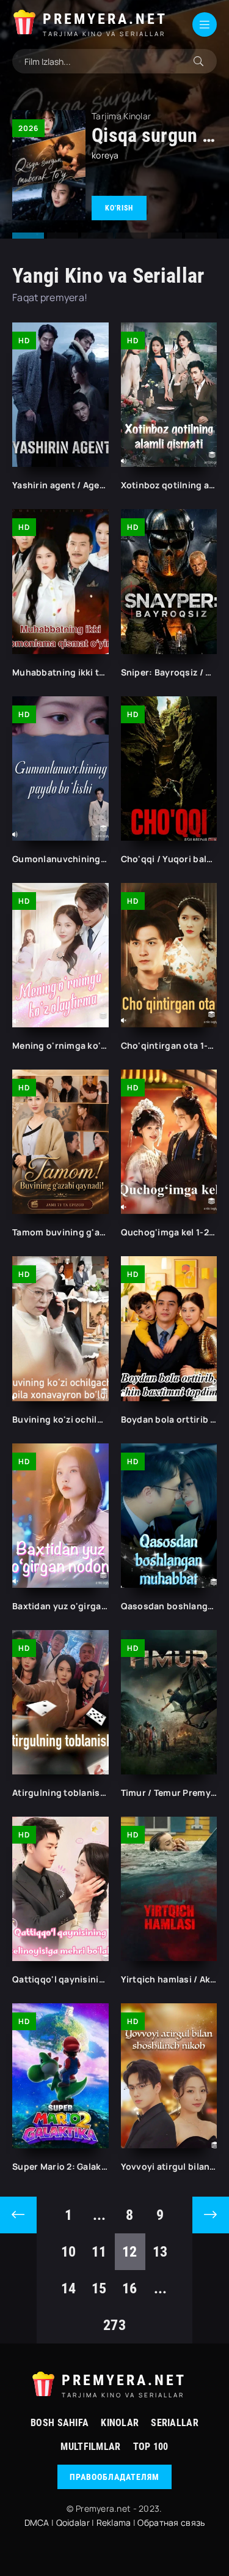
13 (160, 2252)
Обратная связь (171, 2522)
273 (114, 2325)
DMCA (37, 2522)
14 (69, 2288)
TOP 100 (151, 2447)
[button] (28, 236)
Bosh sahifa (60, 2423)
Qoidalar (73, 2522)
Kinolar (120, 2423)
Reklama (114, 2522)
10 (69, 2252)
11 (99, 2252)
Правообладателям (114, 2477)
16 (130, 2288)
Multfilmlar (90, 2447)
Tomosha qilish (119, 208)
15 (99, 2288)
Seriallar (175, 2423)
